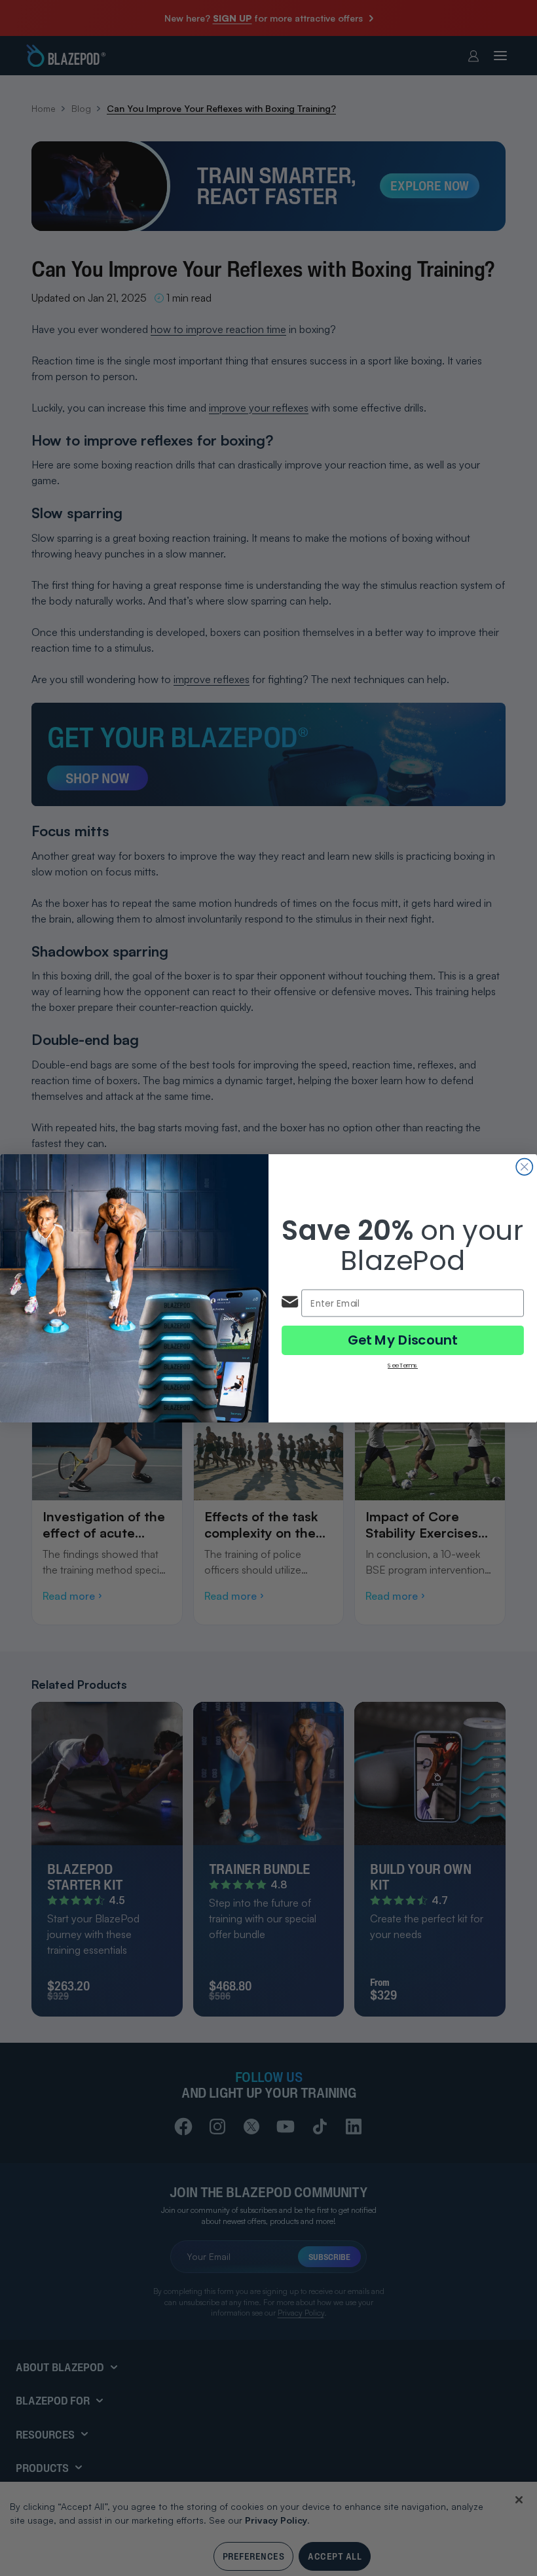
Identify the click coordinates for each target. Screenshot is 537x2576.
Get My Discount (402, 1340)
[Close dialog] (524, 1166)
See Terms (403, 1365)
